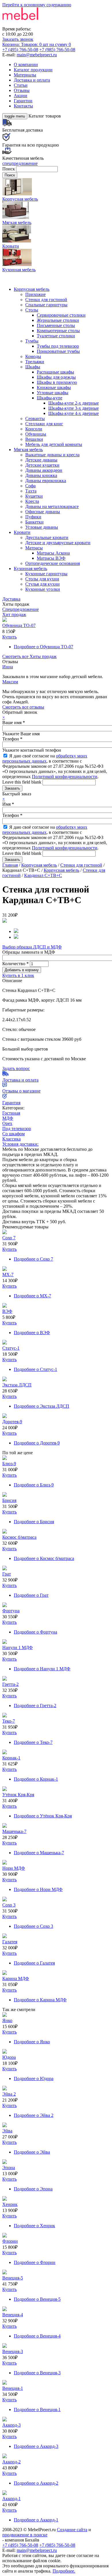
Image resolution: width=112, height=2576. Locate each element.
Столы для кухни (42, 579)
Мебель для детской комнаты (54, 444)
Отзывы (22, 90)
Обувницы (36, 434)
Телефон (12, 739)
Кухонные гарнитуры (46, 574)
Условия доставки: (20, 1144)
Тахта (31, 491)
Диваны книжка (41, 475)
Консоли (34, 429)
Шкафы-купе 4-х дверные (74, 413)
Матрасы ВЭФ (51, 558)
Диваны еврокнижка (46, 481)
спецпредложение (20, 163)
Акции (21, 96)
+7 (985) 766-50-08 (57, 50)
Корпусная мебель (32, 289)
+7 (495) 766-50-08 (20, 50)
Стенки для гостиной (46, 300)
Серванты (35, 419)
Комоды (33, 356)
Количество (16, 964)
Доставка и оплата (32, 80)
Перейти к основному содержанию (37, 5)
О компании (26, 65)
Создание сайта (72, 2530)
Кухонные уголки (43, 589)
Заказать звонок (18, 39)
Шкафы (33, 367)
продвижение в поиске (25, 2535)
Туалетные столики (56, 336)
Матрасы (34, 548)
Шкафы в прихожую (57, 382)
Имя (8, 804)
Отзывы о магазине (21, 1091)
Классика (11, 1139)
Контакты (23, 106)
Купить (9, 637)
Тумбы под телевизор (58, 346)
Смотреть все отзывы (23, 707)
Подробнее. (64, 2571)
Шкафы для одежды (56, 377)
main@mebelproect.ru (37, 55)
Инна (8, 667)
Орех (7, 1123)
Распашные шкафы (55, 372)
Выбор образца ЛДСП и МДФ (32, 947)
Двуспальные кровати (47, 537)
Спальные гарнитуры (46, 305)
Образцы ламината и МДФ (29, 952)
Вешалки (34, 439)
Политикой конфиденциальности (65, 777)
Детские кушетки (42, 465)
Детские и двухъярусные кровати (58, 543)
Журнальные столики (58, 320)
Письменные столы (56, 325)
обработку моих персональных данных (45, 758)
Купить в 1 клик (18, 975)
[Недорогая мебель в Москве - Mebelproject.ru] (48, 24)
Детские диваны (41, 460)
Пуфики (33, 517)
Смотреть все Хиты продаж (29, 656)
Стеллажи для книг (44, 424)
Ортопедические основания (53, 563)
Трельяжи (35, 362)
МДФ (8, 1118)
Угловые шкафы (53, 393)
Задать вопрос (16, 1068)
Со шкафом (13, 1134)
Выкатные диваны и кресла (52, 455)
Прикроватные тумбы (58, 351)
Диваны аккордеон (44, 470)
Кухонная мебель (30, 569)
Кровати (22, 532)
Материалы (25, 75)
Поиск (9, 169)
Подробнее (44, 647)
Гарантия (11, 1103)
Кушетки (34, 496)
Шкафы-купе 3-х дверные (74, 408)
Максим (10, 682)
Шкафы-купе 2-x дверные (74, 403)
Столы (32, 310)
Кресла (32, 501)
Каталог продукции (33, 70)
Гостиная (11, 1113)
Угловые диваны (42, 527)
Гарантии (23, 101)
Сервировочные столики (61, 315)
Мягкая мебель (28, 450)
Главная (10, 865)
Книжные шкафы (54, 387)
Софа (30, 486)
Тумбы (32, 341)
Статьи (21, 85)
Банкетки (34, 522)
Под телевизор (17, 1129)
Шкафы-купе (50, 398)
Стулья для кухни (43, 584)
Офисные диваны (43, 512)
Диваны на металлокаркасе (52, 506)
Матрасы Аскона (53, 553)
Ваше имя (14, 723)
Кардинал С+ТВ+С (43, 875)
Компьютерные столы (58, 331)
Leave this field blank (22, 782)
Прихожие (35, 294)
